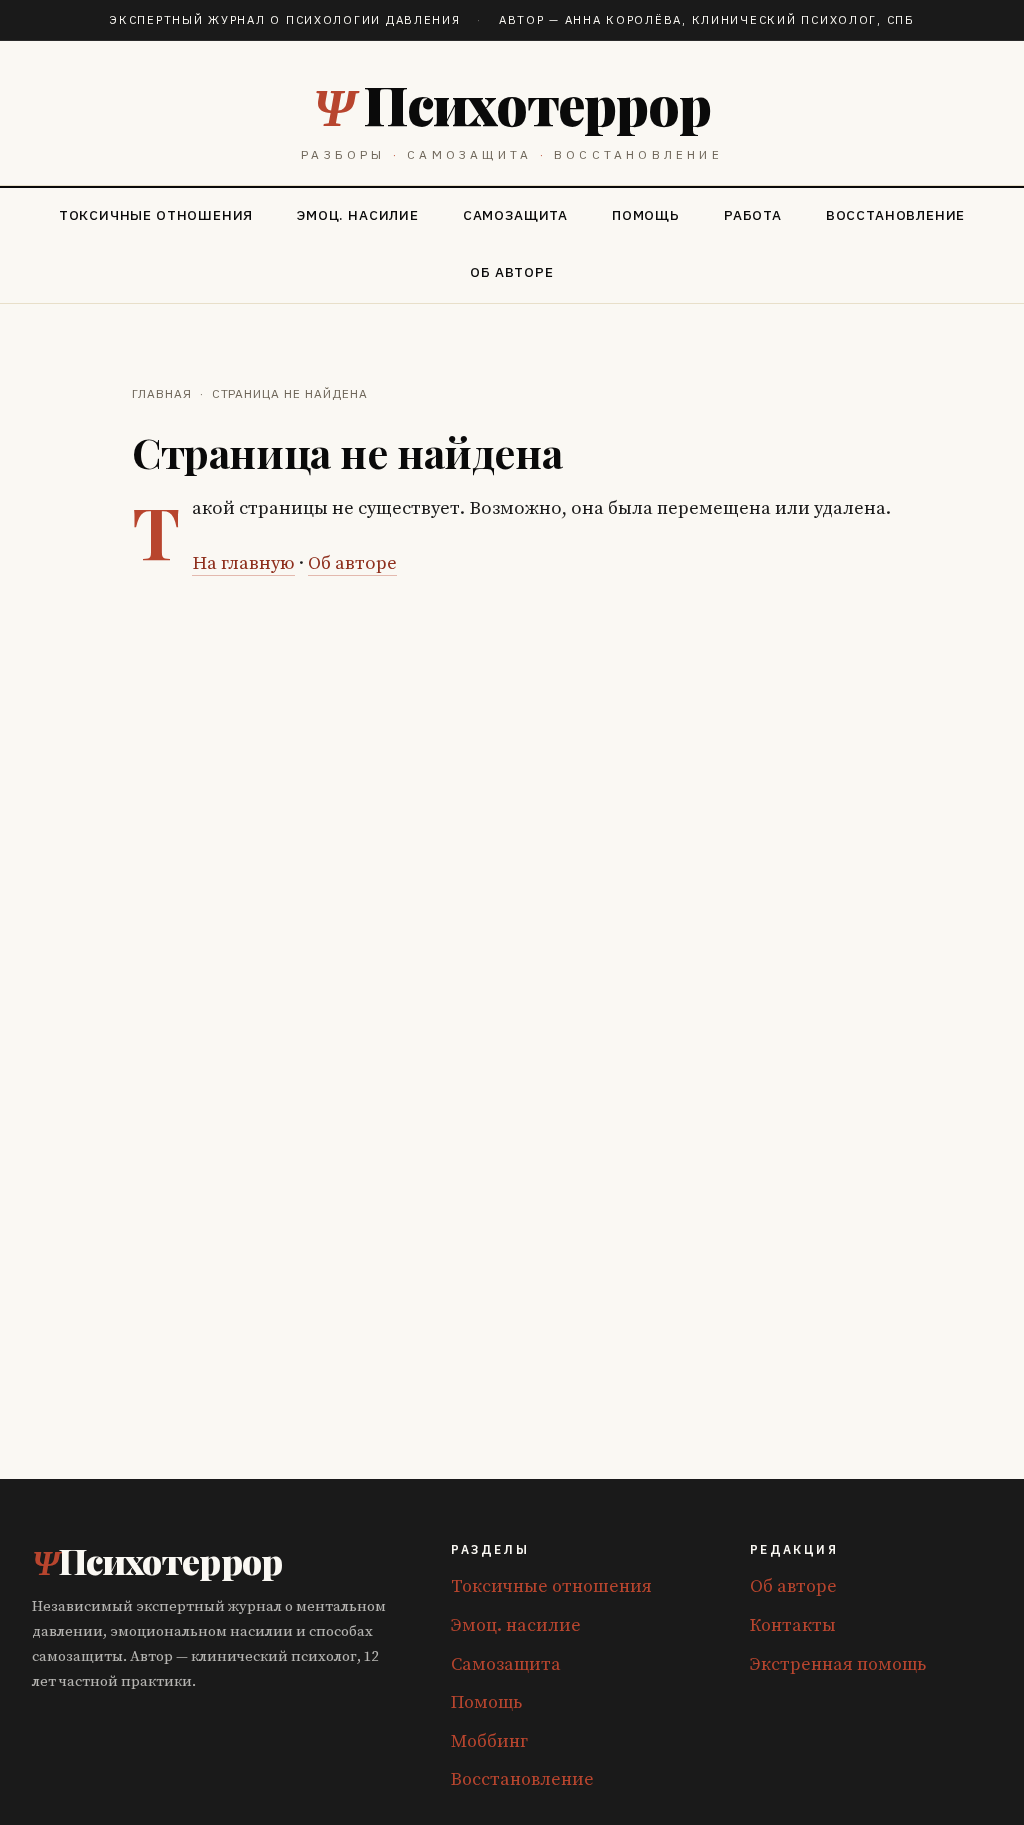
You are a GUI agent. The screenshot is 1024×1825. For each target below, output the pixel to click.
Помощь (646, 215)
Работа (753, 215)
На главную (243, 563)
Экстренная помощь (838, 1664)
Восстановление (895, 215)
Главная (162, 393)
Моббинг (489, 1741)
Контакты (793, 1625)
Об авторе (511, 272)
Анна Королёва (623, 19)
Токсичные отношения (156, 215)
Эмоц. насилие (358, 215)
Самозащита (515, 215)
